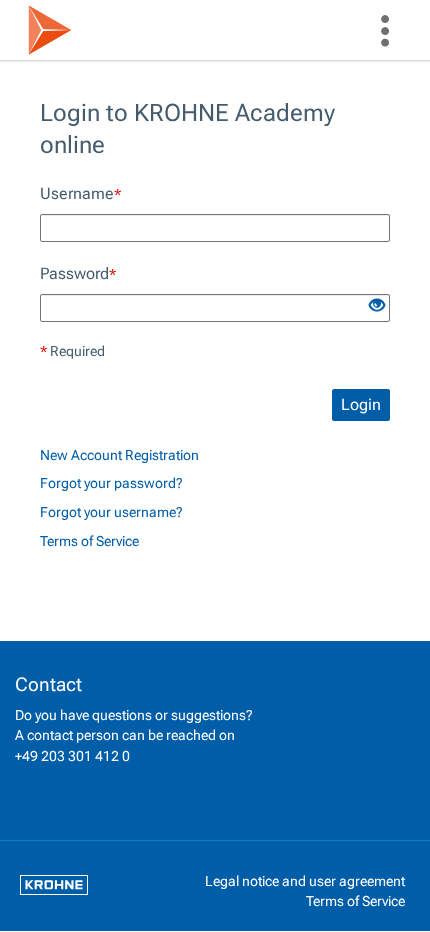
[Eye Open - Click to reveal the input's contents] (377, 306)
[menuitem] (385, 30)
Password (78, 273)
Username (80, 193)
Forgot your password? (111, 483)
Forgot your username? (111, 512)
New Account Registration (119, 455)
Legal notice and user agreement (305, 881)
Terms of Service (89, 541)
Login (361, 404)
